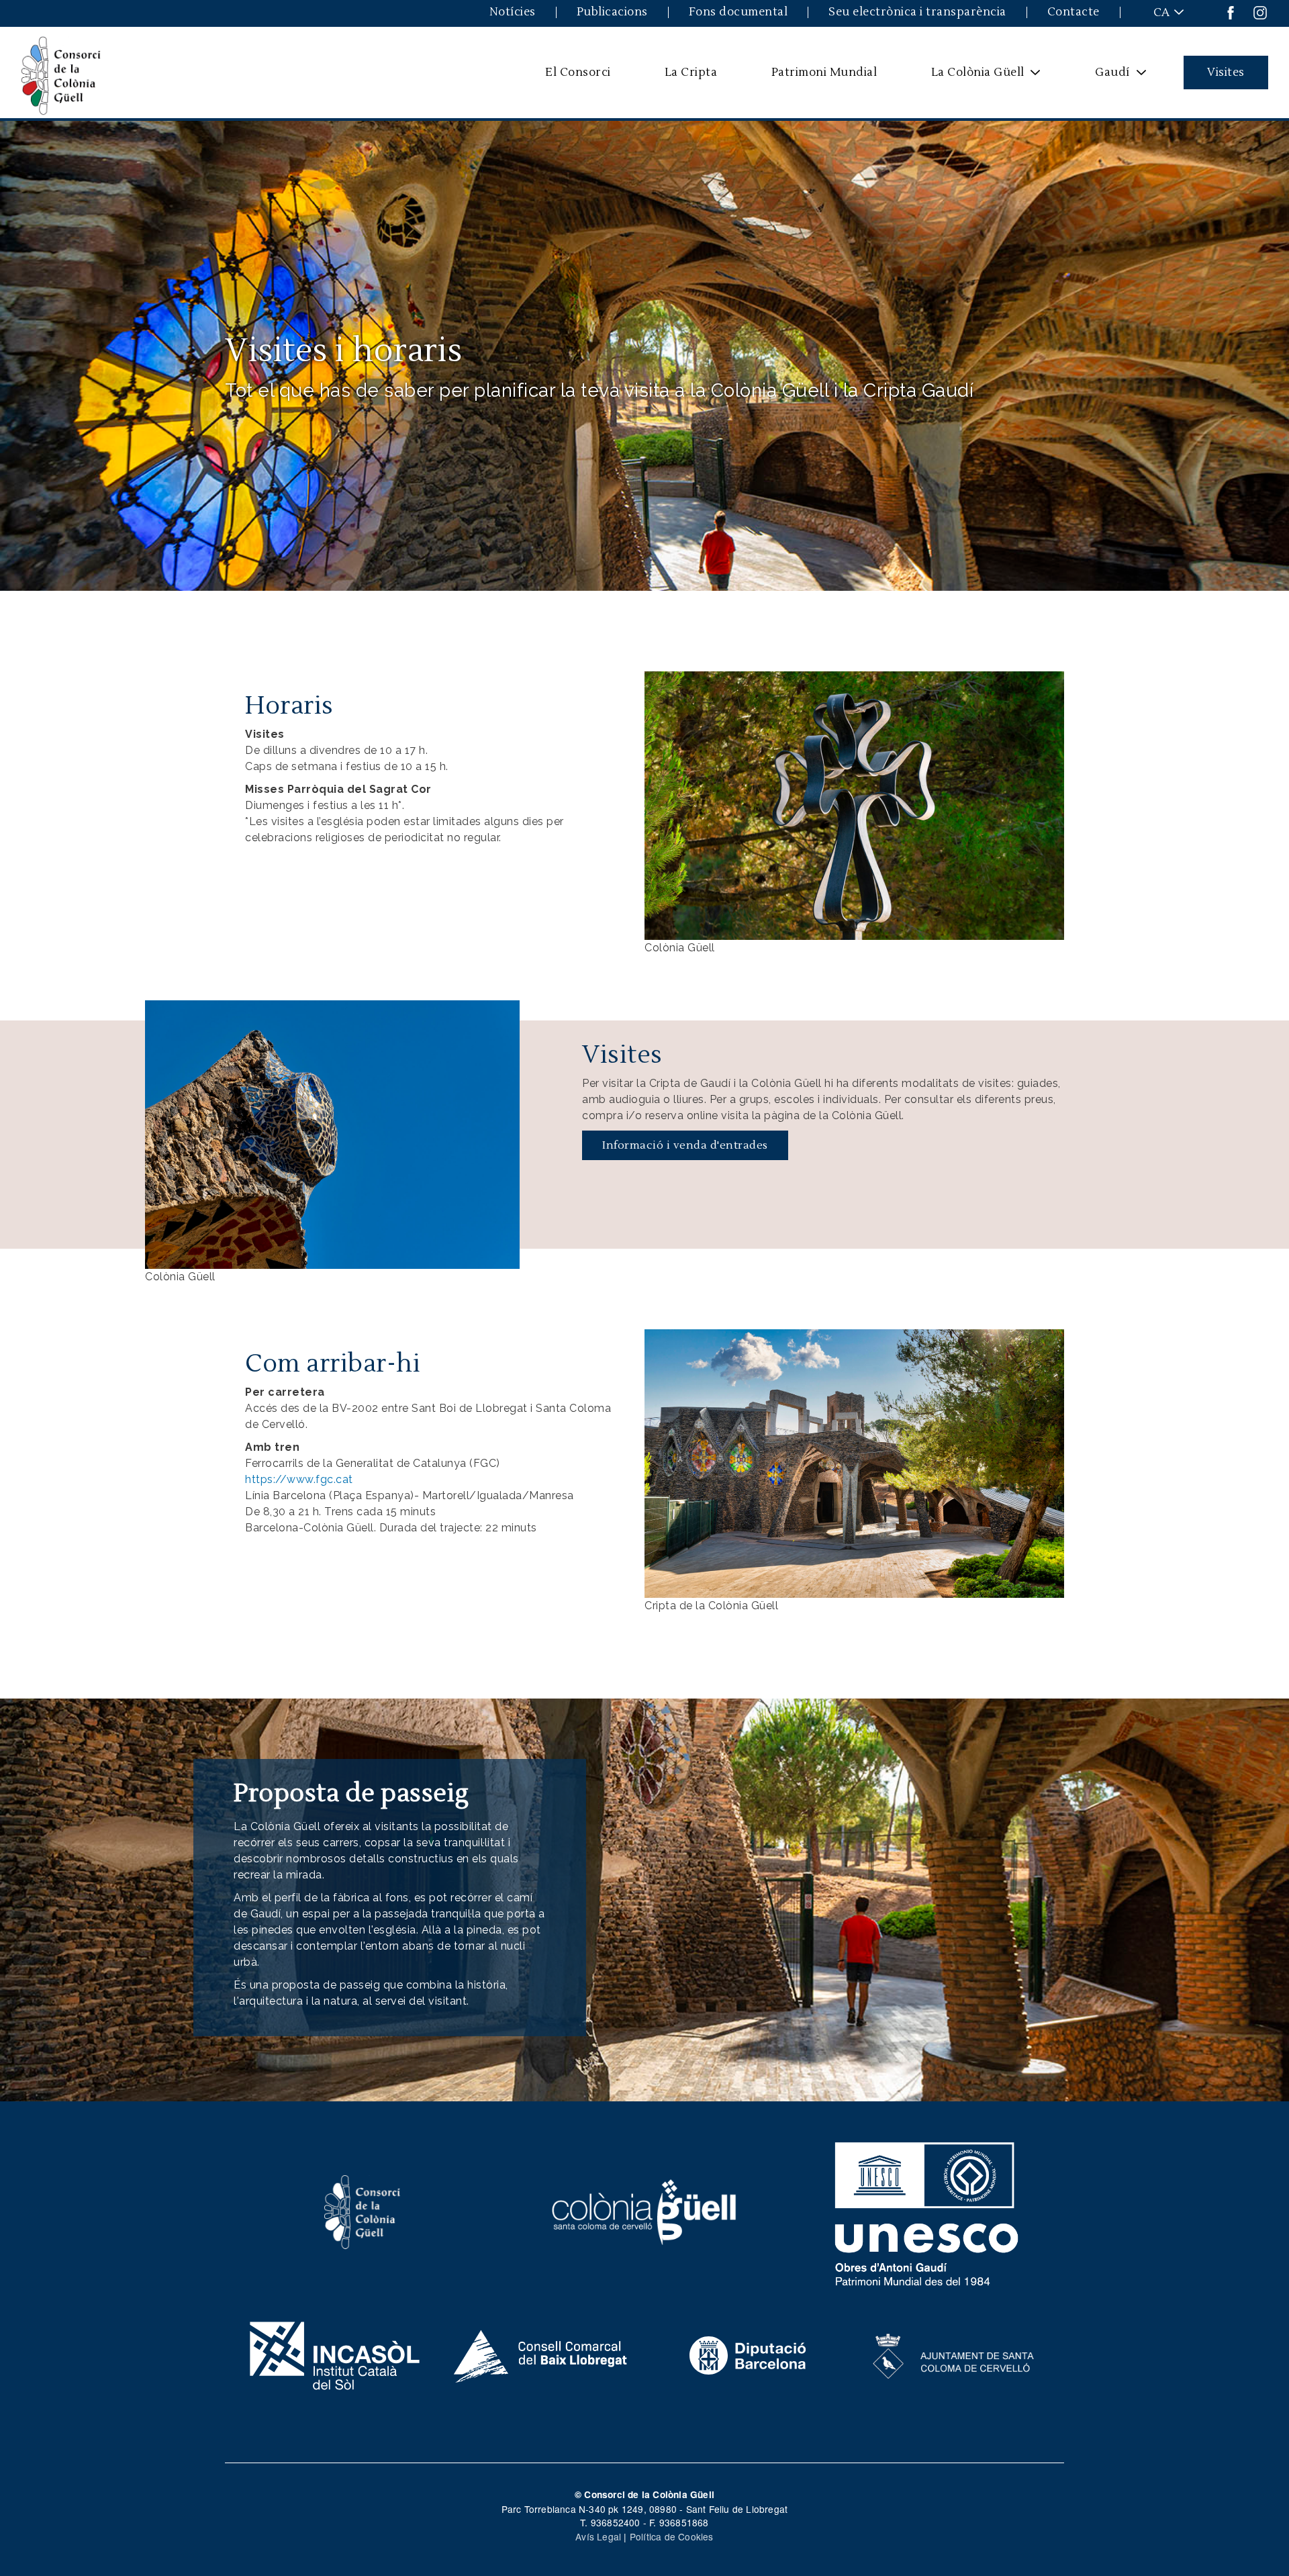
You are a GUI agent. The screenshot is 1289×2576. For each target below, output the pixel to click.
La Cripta (691, 72)
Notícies (513, 12)
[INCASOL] (335, 2354)
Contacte (1073, 12)
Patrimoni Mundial (824, 72)
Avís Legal (598, 2536)
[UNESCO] (927, 2211)
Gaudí (1104, 77)
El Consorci (578, 72)
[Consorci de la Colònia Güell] (363, 2211)
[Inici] (61, 73)
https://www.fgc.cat (299, 1479)
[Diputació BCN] (748, 2354)
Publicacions (612, 12)
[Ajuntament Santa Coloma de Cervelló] (954, 2354)
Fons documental (738, 12)
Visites (1226, 72)
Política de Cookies (672, 2536)
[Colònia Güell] (645, 2211)
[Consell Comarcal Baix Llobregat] (541, 2354)
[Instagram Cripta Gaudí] (1260, 12)
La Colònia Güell (969, 77)
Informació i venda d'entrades (685, 1145)
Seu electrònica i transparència (917, 12)
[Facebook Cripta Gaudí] (1231, 12)
